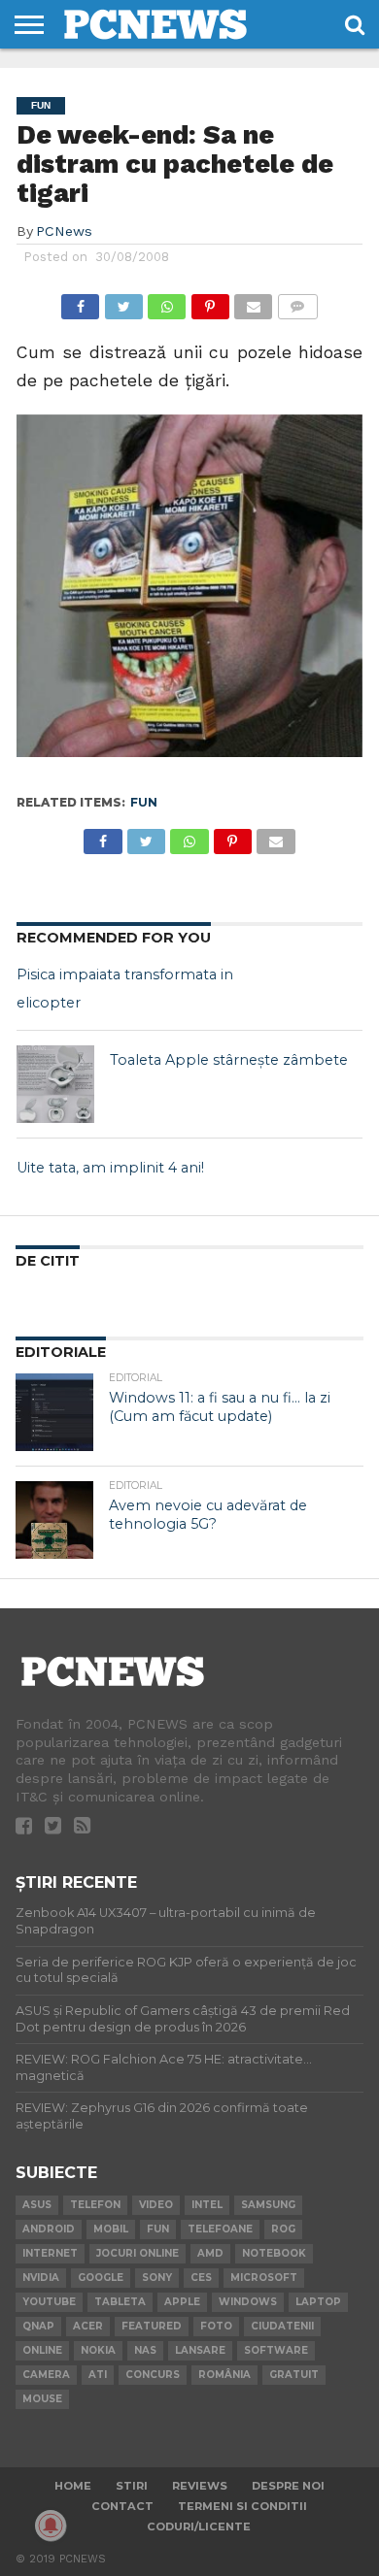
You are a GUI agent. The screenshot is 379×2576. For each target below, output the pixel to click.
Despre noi (288, 2486)
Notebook (274, 2253)
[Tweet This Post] (123, 301)
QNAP (38, 2326)
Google (101, 2278)
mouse (42, 2399)
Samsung (268, 2205)
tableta (120, 2302)
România (224, 2375)
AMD (210, 2253)
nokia (98, 2350)
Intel (207, 2205)
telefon (95, 2205)
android (49, 2229)
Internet (50, 2253)
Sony (157, 2278)
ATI (98, 2375)
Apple (182, 2302)
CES (201, 2278)
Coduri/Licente (199, 2526)
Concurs (153, 2375)
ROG (283, 2229)
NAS (145, 2350)
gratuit (294, 2375)
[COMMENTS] (297, 301)
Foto (216, 2326)
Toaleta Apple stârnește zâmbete (229, 1060)
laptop (318, 2302)
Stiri (132, 2486)
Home (73, 2486)
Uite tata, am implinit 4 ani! (110, 1168)
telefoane (220, 2229)
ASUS (37, 2205)
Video (156, 2205)
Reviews (200, 2486)
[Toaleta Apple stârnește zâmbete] (55, 1084)
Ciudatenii (282, 2326)
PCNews (64, 231)
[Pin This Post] (209, 301)
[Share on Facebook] (80, 301)
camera (46, 2375)
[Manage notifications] (51, 2526)
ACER (88, 2326)
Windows (248, 2302)
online (42, 2350)
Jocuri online (138, 2253)
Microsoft (264, 2278)
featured (152, 2326)
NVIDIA (41, 2278)
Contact (122, 2506)
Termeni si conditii (242, 2506)
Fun (144, 802)
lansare (200, 2350)
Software (276, 2350)
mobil (111, 2229)
